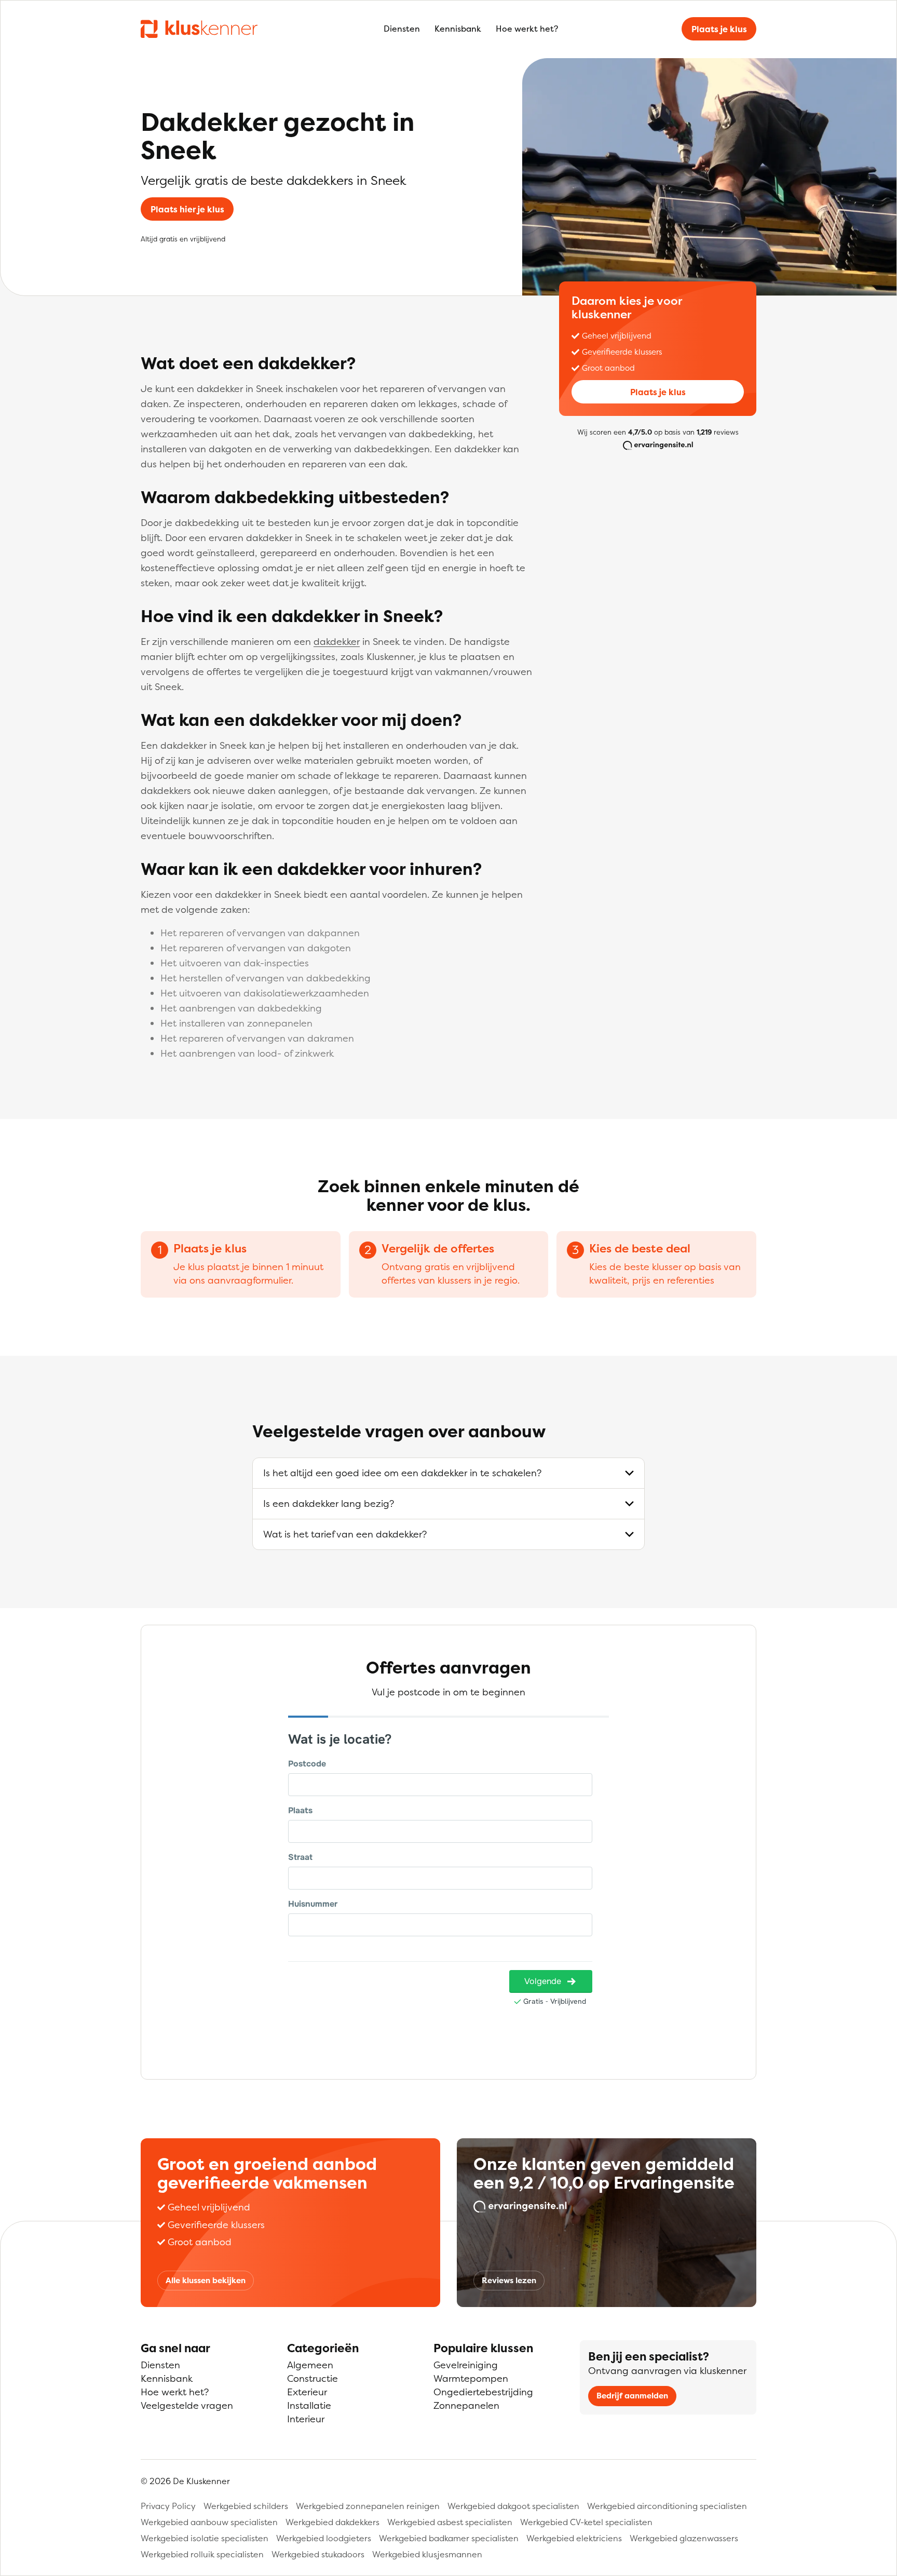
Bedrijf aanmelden (632, 2396)
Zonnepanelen (466, 2405)
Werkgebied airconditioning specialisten (667, 2506)
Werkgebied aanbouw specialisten (209, 2522)
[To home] (199, 29)
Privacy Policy (168, 2506)
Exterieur (307, 2392)
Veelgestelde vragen (187, 2405)
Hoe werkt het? (527, 29)
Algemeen (310, 2365)
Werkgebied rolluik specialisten (202, 2554)
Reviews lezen (509, 2280)
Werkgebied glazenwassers (684, 2538)
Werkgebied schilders (246, 2506)
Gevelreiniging (466, 2365)
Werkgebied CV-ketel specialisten (586, 2522)
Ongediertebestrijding (483, 2392)
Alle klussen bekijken (206, 2280)
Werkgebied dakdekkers (332, 2522)
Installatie (309, 2405)
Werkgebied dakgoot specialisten (513, 2506)
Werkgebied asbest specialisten (450, 2522)
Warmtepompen (471, 2378)
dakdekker (337, 642)
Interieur (306, 2419)
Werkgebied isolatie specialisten (205, 2538)
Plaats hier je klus (187, 209)
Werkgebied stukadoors (318, 2554)
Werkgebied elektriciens (574, 2538)
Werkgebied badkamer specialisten (449, 2538)
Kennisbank (458, 29)
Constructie (312, 2378)
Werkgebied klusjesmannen (427, 2554)
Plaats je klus (719, 29)
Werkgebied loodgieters (324, 2538)
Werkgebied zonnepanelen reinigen (368, 2506)
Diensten (402, 29)
